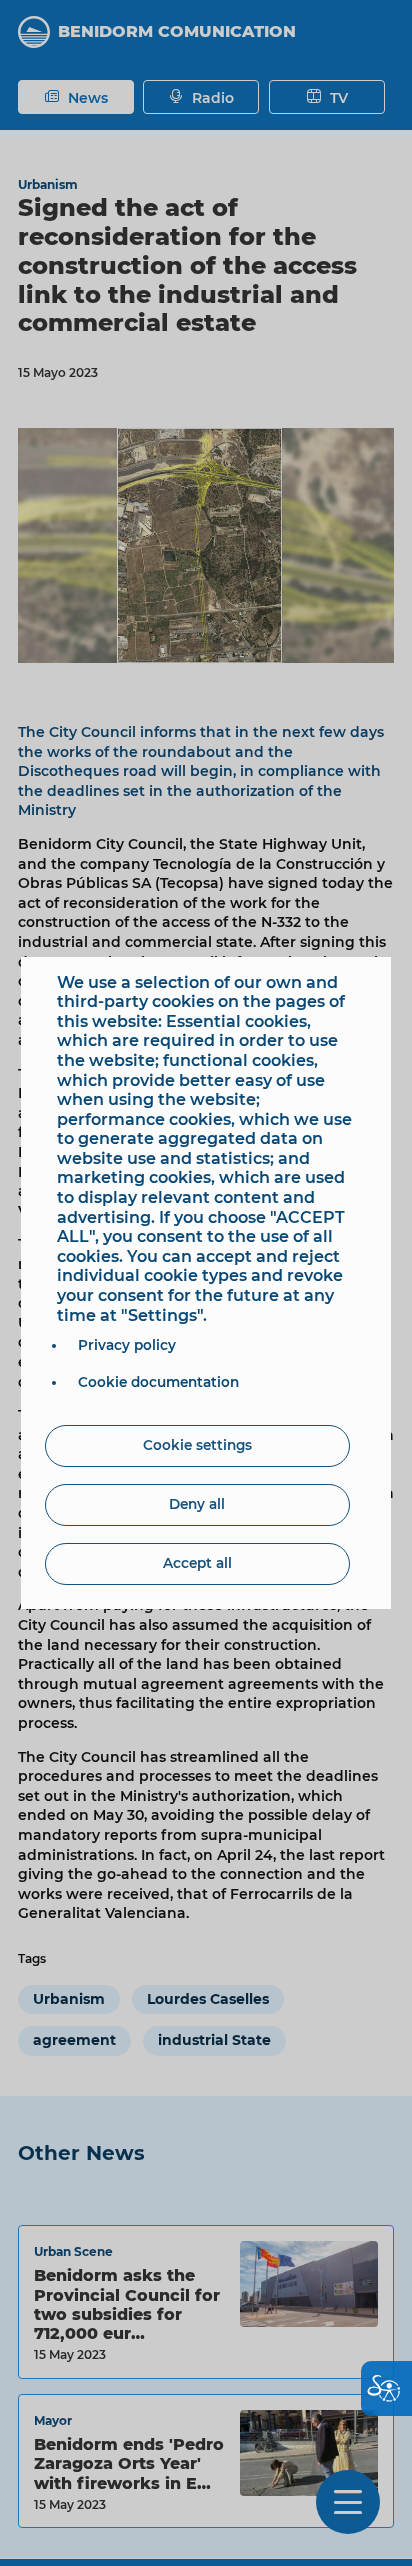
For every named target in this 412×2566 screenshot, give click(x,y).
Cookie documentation (158, 1382)
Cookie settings (197, 1445)
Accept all (197, 1563)
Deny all (197, 1504)
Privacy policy (127, 1345)
